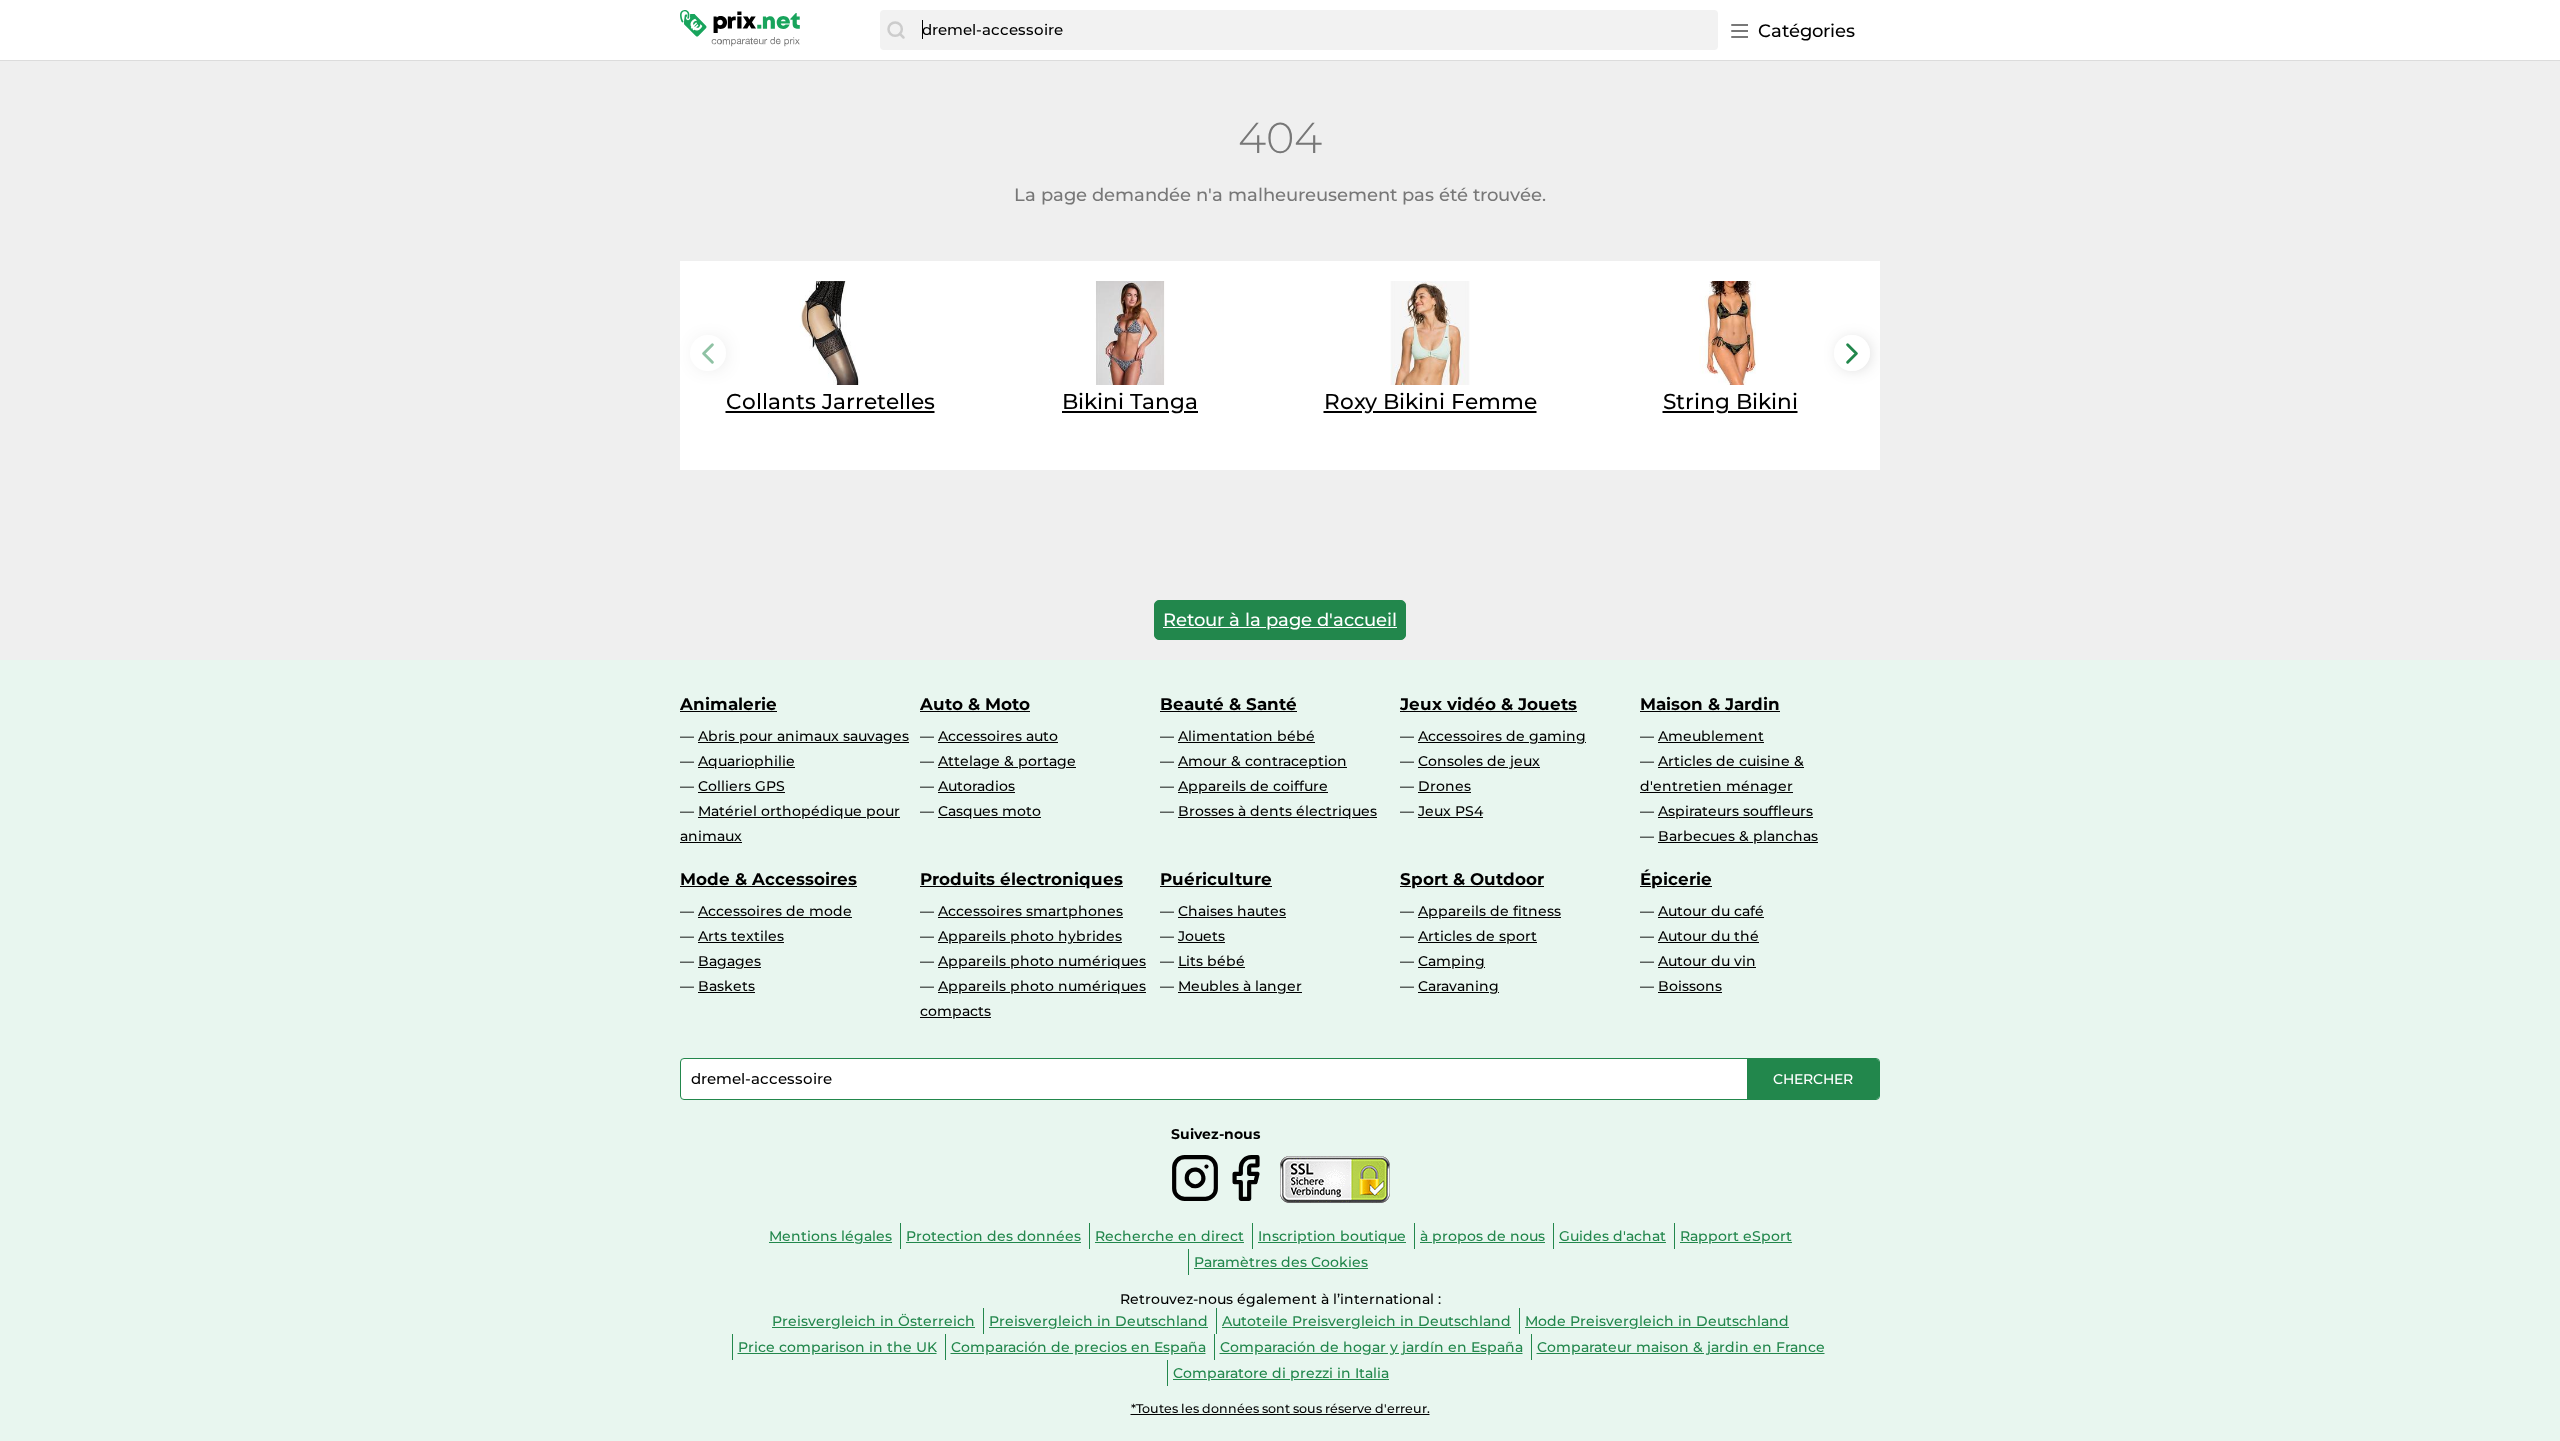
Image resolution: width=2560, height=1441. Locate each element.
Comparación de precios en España (1078, 1347)
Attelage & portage (1007, 761)
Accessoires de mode (775, 911)
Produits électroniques (1021, 879)
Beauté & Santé (1228, 704)
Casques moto (989, 811)
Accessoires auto (998, 736)
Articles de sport (1477, 936)
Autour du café (1711, 911)
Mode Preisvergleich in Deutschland (1657, 1321)
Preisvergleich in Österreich (873, 1321)
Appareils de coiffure (1253, 786)
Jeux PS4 (1450, 811)
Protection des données (993, 1236)
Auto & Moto (975, 704)
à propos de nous (1482, 1236)
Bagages (729, 961)
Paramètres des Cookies (1281, 1262)
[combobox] (1315, 30)
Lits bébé (1211, 961)
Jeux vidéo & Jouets (1488, 704)
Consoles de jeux (1479, 761)
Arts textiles (741, 936)
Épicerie (1676, 879)
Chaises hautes (1232, 911)
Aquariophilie (746, 761)
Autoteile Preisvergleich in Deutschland (1366, 1321)
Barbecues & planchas (1738, 836)
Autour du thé (1708, 936)
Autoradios (976, 786)
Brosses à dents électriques (1277, 811)
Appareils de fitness (1489, 911)
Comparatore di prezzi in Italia (1281, 1373)
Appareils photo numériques (1042, 961)
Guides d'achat (1612, 1236)
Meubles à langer (1240, 986)
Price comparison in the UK (837, 1347)
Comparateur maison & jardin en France (1681, 1347)
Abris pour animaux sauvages (803, 736)
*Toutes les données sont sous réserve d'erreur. (1280, 1408)
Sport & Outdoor (1472, 879)
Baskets (726, 986)
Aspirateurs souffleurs (1735, 811)
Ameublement (1711, 736)
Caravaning (1458, 986)
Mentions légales (830, 1236)
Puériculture (1216, 879)
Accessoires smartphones (1030, 911)
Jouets (1201, 936)
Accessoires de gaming (1502, 736)
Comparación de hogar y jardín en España (1371, 1347)
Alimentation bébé (1246, 736)
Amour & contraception (1262, 761)
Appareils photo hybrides (1030, 936)
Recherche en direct (1169, 1236)
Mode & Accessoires (768, 879)
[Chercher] (896, 30)
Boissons (1690, 986)
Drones (1444, 786)
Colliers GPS (741, 786)
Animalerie (728, 704)
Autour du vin (1707, 961)
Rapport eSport (1736, 1236)
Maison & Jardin (1710, 704)
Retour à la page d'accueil (1280, 620)
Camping (1451, 961)
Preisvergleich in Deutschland (1098, 1321)
